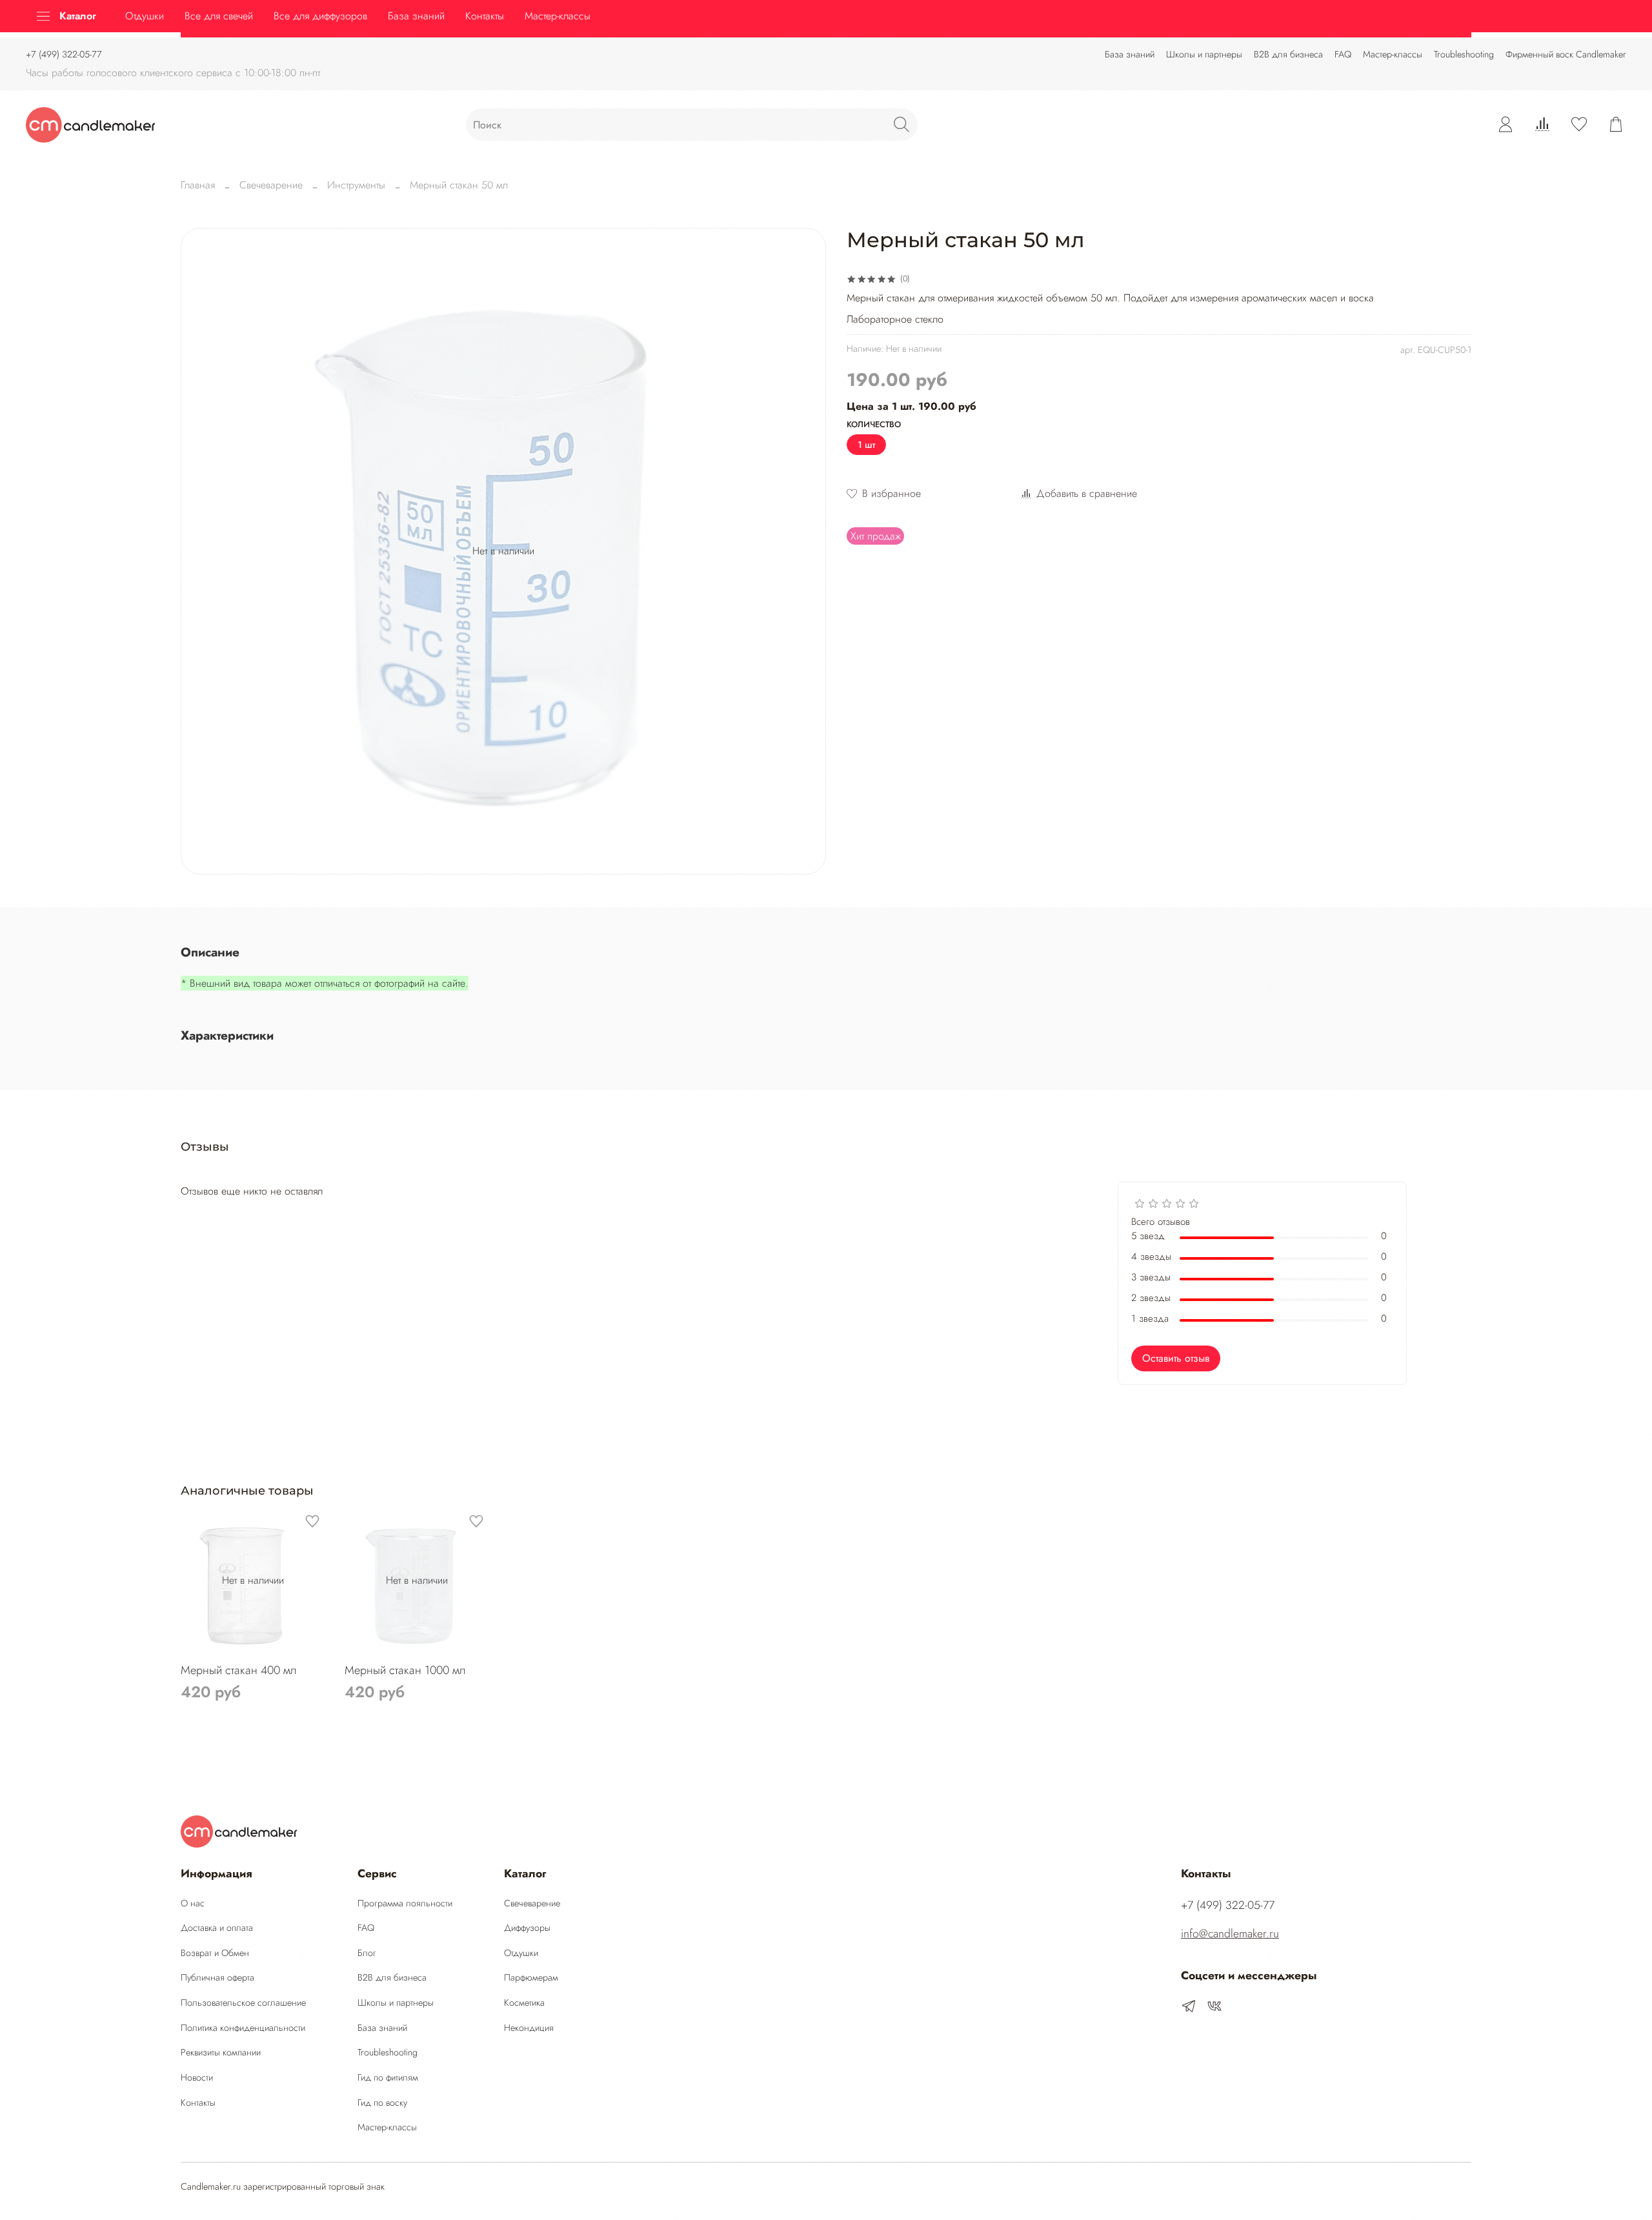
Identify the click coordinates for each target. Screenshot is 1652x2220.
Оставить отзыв (1176, 1358)
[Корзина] (1616, 125)
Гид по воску (382, 2103)
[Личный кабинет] (1506, 125)
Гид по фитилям (388, 2077)
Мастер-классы (1393, 54)
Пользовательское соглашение (243, 2003)
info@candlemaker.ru (1230, 1933)
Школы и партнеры (1204, 54)
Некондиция (529, 2028)
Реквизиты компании (221, 2052)
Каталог (78, 16)
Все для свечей (219, 16)
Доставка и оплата (217, 1928)
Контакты (485, 16)
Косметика (524, 2003)
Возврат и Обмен (215, 1953)
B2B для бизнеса (1288, 54)
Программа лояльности (405, 1903)
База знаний (1130, 54)
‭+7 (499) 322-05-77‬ (64, 54)
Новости (197, 2077)
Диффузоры (527, 1928)
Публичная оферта (217, 1977)
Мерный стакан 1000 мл (405, 1670)
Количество (874, 425)
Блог (367, 1953)
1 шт (866, 445)
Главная (198, 185)
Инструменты (356, 185)
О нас (193, 1903)
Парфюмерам (531, 1977)
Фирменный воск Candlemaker (1566, 54)
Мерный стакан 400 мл (239, 1670)
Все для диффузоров (320, 16)
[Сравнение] (1542, 125)
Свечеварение (271, 185)
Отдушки (145, 16)
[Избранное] (1579, 125)
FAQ (1343, 54)
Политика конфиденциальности (243, 2028)
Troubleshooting (1464, 54)
